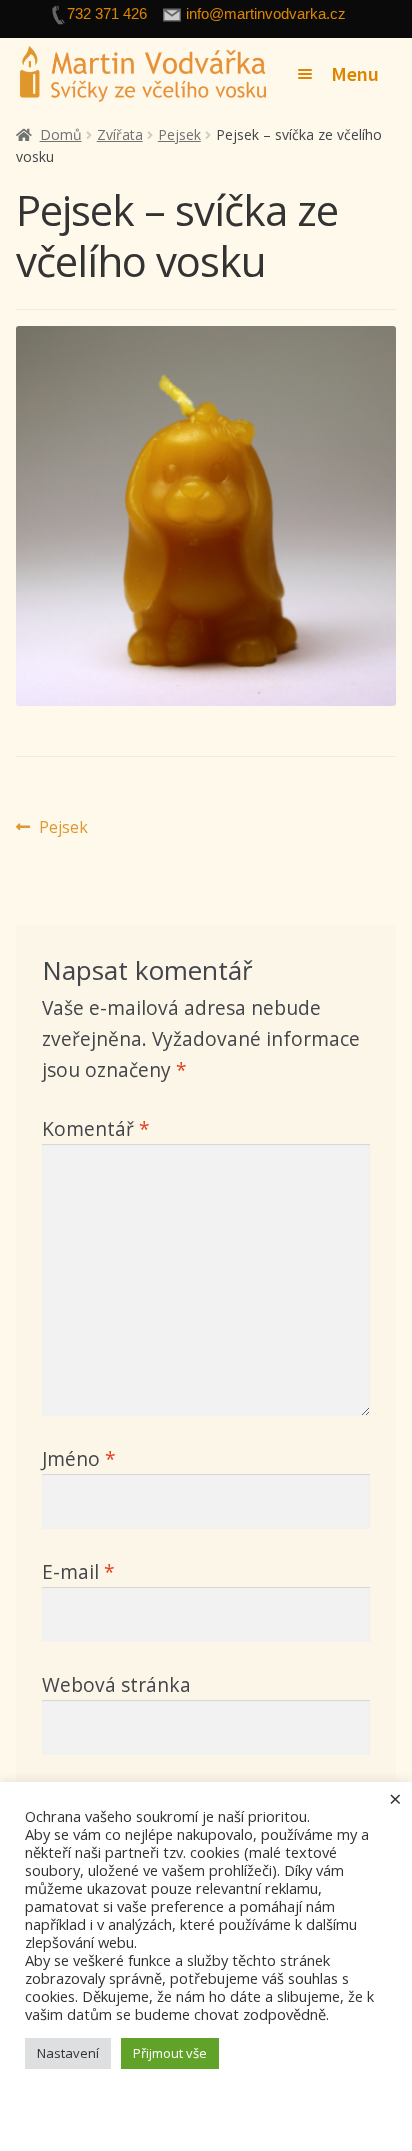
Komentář (96, 1128)
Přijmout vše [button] (170, 2053)
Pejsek (179, 134)
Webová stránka (116, 1684)
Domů (61, 134)
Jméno (79, 1458)
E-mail (78, 1571)
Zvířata (120, 134)
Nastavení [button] (68, 2053)
